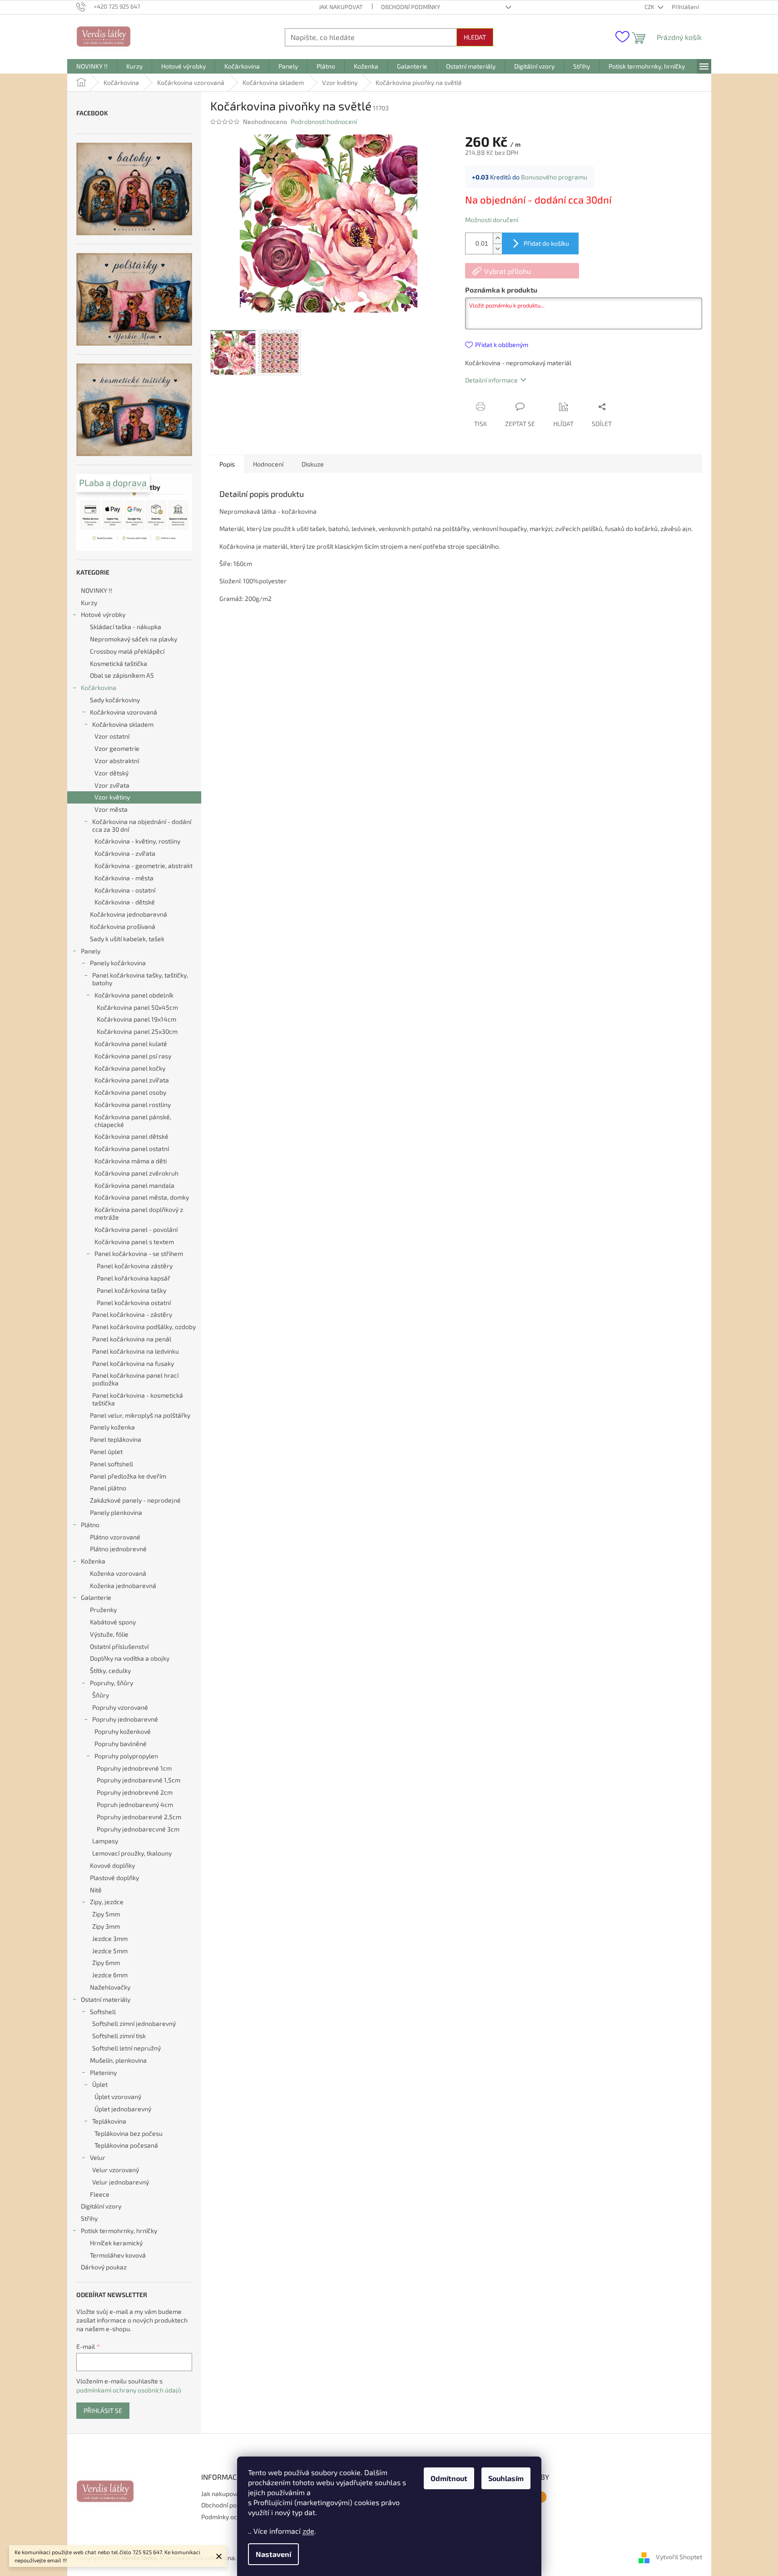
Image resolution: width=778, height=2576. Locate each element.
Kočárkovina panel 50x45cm (137, 1007)
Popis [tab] (227, 464)
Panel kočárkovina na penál (132, 1339)
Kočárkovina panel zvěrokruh (136, 1173)
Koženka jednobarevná (123, 1586)
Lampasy (105, 1841)
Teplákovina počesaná (126, 2145)
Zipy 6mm (106, 1963)
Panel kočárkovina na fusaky (133, 1363)
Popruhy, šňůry (111, 1683)
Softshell (103, 2012)
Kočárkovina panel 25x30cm (137, 1031)
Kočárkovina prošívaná (123, 926)
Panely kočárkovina (118, 963)
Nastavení (273, 2554)
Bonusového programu (554, 177)
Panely (91, 951)
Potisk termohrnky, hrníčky (119, 2231)
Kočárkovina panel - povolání (136, 1229)
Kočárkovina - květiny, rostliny (137, 841)
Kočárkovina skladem (123, 724)
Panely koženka (112, 1427)
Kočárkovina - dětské (125, 902)
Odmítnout (449, 2478)
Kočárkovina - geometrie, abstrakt (144, 866)
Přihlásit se (103, 2410)
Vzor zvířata (112, 785)
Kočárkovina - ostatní (125, 890)
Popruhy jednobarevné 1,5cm (139, 1780)
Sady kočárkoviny (115, 700)
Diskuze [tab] (313, 464)
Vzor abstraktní (117, 761)
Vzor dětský (111, 773)
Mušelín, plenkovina (118, 2060)
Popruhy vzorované (120, 1707)
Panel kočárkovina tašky (131, 1290)
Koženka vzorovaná (118, 1573)
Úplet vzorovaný (118, 2097)
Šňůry (101, 1695)
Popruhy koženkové (123, 1731)
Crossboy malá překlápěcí (127, 651)
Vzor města (111, 809)
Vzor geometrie (117, 748)
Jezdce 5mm (110, 1951)
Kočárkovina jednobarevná (129, 914)
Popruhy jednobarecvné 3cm (138, 1829)
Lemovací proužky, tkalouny (132, 1853)
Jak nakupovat (341, 7)
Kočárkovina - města (124, 878)
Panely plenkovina (116, 1512)
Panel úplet (106, 1452)
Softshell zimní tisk (119, 2036)
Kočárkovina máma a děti (131, 1161)
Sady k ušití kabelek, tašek (127, 939)
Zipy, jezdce (107, 1902)
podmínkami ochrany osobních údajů (129, 2390)
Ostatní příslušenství (119, 1646)
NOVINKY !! (97, 590)
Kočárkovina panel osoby (130, 1092)
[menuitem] (92, 66)
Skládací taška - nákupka (126, 627)
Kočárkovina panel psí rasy (133, 1056)
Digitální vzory (101, 2206)
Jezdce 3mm (110, 1938)
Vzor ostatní (112, 736)
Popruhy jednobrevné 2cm (135, 1792)
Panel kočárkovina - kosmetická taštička (138, 1399)
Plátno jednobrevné (118, 1549)
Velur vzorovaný (116, 2170)
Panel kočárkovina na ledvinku (136, 1351)
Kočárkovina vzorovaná (124, 712)
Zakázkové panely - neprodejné (135, 1500)
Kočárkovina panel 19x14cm (136, 1019)
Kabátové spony (113, 1622)
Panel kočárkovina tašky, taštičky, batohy (140, 979)
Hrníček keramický (116, 2243)
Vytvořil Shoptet (679, 2557)
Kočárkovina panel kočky (130, 1068)
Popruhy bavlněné (121, 1744)
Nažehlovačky (110, 1987)
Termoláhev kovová (118, 2255)
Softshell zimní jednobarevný (134, 2023)
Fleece (100, 2194)
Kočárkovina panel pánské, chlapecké (133, 1121)
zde (308, 2531)
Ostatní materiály (106, 1999)
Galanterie (96, 1597)
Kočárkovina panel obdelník (134, 995)
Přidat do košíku (546, 243)
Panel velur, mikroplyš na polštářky (140, 1415)
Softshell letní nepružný (126, 2048)
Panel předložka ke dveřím (128, 1476)
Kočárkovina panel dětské (131, 1136)
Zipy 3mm (106, 1926)
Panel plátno (108, 1488)
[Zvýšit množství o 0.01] (497, 238)
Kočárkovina (99, 687)
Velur (98, 2157)
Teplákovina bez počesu (129, 2133)
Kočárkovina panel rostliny (133, 1104)
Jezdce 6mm (110, 1975)
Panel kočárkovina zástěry (135, 1266)
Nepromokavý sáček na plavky (134, 639)
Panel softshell (111, 1464)
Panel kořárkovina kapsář (134, 1278)
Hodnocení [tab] (268, 464)
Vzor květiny (112, 797)
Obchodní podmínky (411, 7)
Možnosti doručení (492, 220)
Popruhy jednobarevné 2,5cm (139, 1817)
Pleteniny (103, 2072)
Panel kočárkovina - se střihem (139, 1253)
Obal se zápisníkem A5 (122, 675)
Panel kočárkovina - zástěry (132, 1314)
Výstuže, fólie (109, 1634)
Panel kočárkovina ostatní (134, 1303)
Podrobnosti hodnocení (324, 122)
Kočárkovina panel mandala (134, 1185)
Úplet (100, 2084)
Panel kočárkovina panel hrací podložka (135, 1379)
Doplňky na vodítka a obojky (130, 1658)
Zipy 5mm (106, 1914)
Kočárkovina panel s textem (134, 1242)
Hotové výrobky (103, 614)
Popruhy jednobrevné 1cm (134, 1768)
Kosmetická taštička (119, 663)
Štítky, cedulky (110, 1670)
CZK (650, 7)
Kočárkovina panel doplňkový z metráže (139, 1213)
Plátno (90, 1525)
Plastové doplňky (114, 1878)
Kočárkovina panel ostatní (132, 1149)
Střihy (89, 2218)
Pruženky (103, 1610)
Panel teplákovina (116, 1439)
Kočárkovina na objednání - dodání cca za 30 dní (142, 825)
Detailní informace (491, 380)
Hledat (475, 37)
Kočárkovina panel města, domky (142, 1197)
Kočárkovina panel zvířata (132, 1080)
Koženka (93, 1561)
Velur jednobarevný (121, 2182)
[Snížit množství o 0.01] (497, 249)
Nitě (96, 1890)
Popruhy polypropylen (126, 1756)
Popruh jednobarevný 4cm (135, 1804)
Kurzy (89, 603)
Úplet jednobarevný (123, 2109)
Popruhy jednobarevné (125, 1719)
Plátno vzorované (115, 1537)
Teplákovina (109, 2121)
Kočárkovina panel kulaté (131, 1044)
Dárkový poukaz (104, 2267)
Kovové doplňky (112, 1865)
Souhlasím (506, 2478)
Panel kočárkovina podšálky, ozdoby (144, 1327)
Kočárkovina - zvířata (125, 853)
